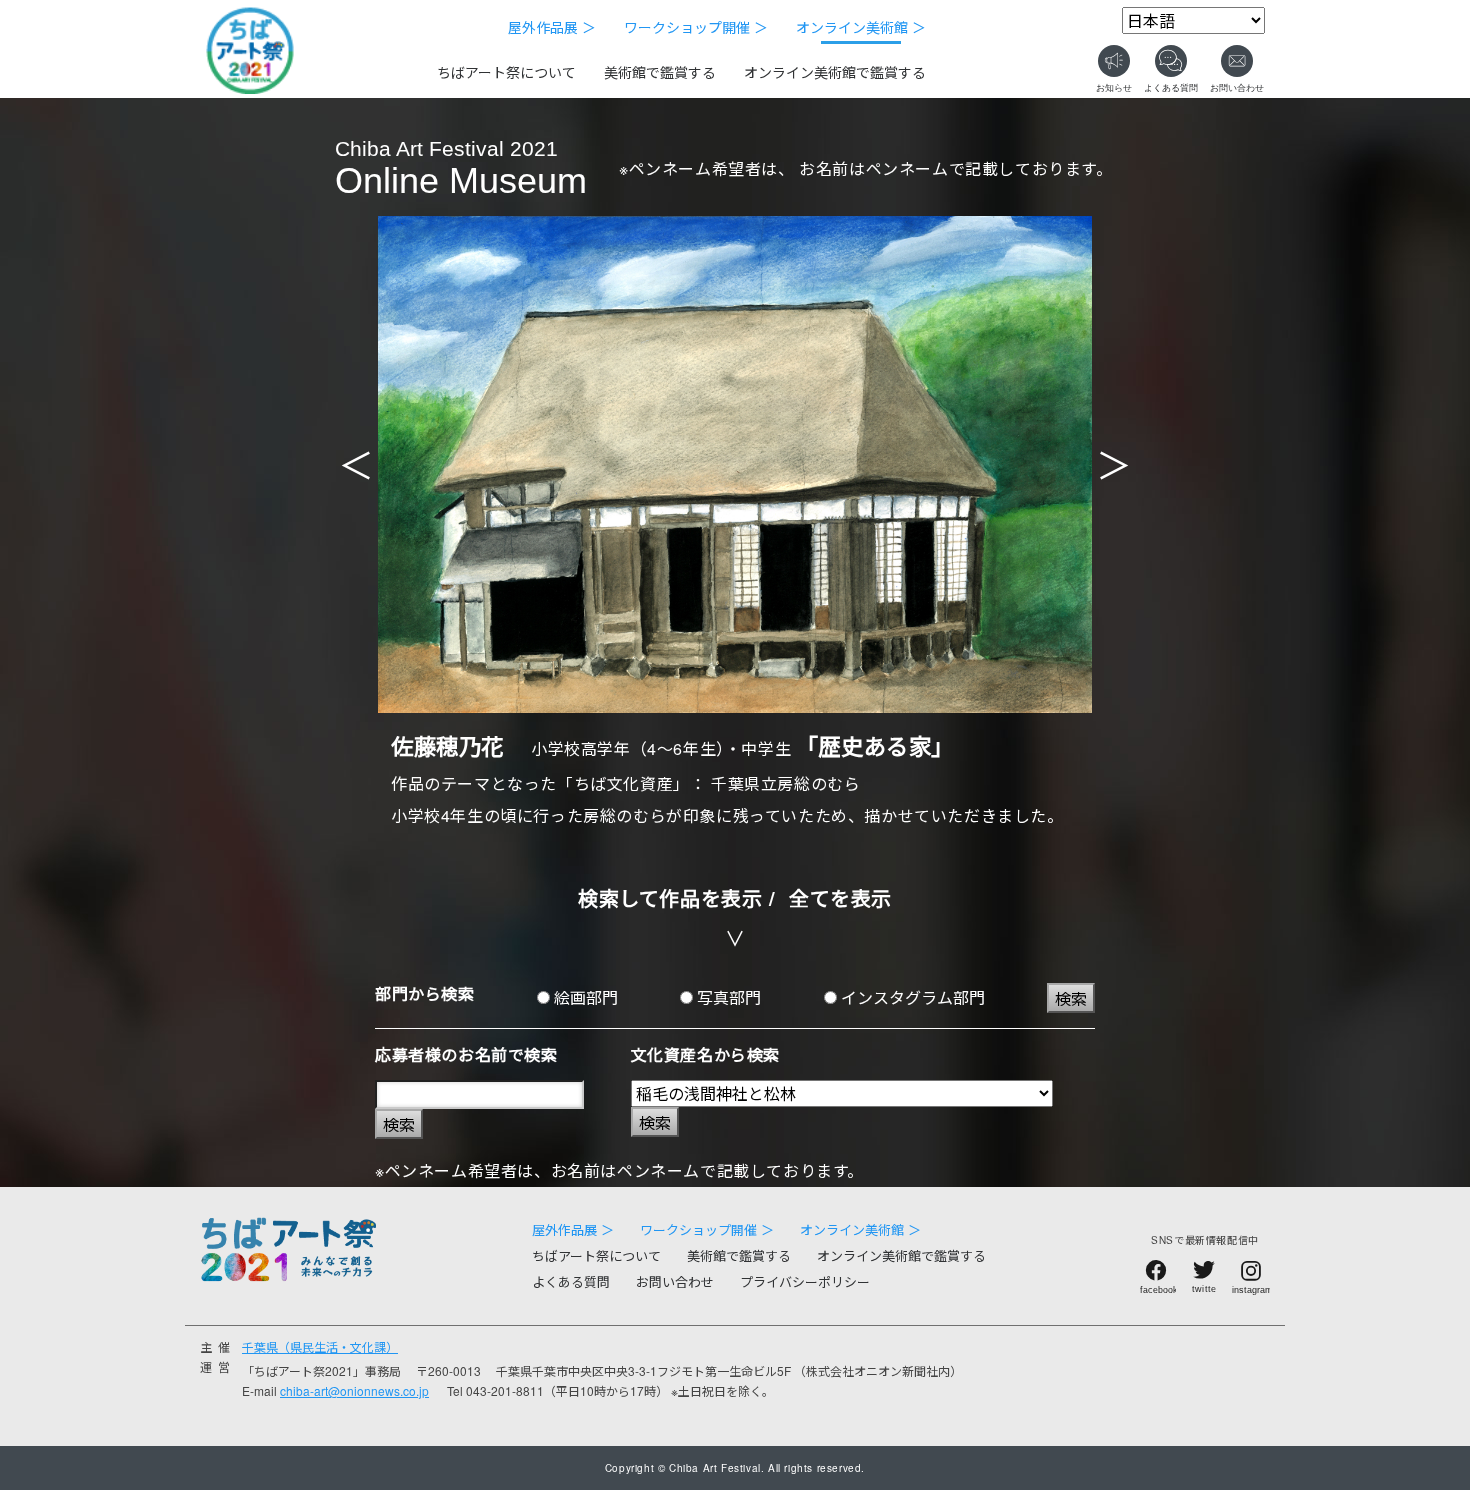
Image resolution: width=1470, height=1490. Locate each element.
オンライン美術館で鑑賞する (835, 72)
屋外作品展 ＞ (552, 27)
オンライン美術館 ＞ (861, 27)
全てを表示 (840, 897)
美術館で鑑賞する (660, 72)
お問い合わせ (675, 1281)
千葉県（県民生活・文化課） (320, 1346)
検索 (1071, 998)
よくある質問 (571, 1281)
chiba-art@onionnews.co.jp (354, 1390)
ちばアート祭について (506, 72)
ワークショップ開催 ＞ (696, 27)
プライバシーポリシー (805, 1281)
